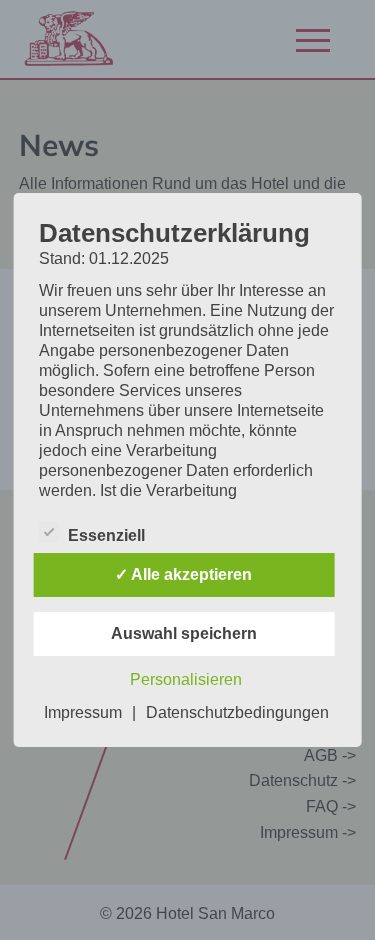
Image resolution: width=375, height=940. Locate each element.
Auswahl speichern (184, 633)
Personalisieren (186, 679)
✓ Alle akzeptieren (183, 574)
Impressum (83, 712)
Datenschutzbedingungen (237, 712)
